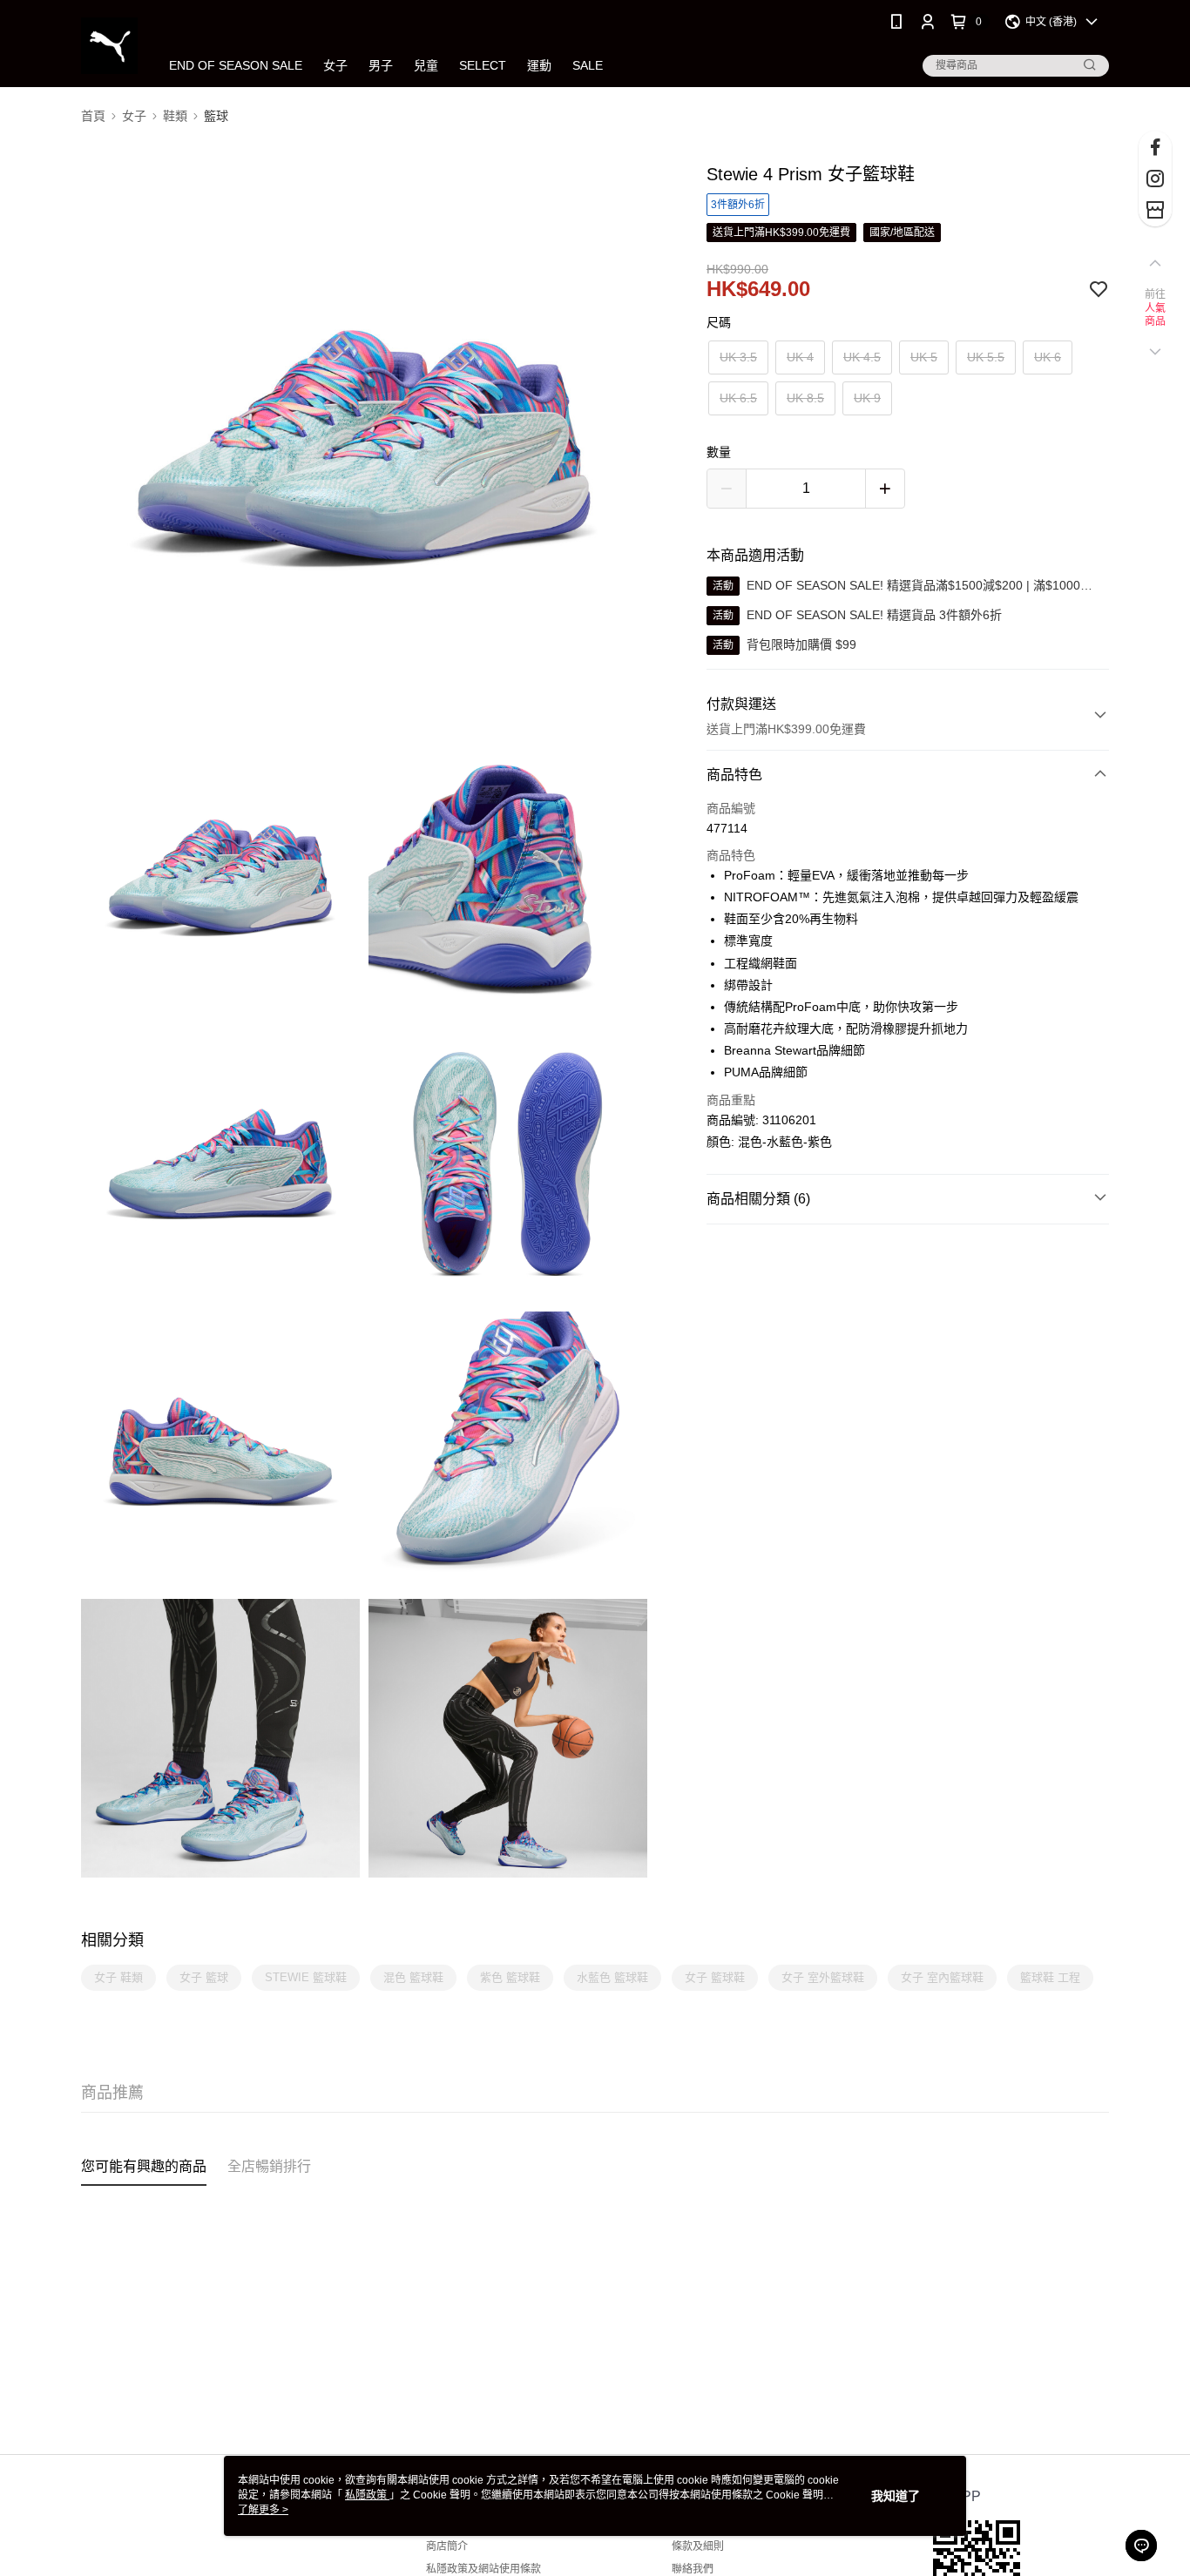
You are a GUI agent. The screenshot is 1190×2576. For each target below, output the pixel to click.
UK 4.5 (862, 357)
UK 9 (867, 398)
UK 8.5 (805, 398)
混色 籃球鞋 (413, 1977)
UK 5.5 (986, 357)
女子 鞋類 (118, 1977)
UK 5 (924, 357)
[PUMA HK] (109, 46)
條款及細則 (698, 2546)
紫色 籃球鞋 (510, 1977)
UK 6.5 (738, 398)
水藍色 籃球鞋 (612, 1977)
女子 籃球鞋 (715, 1977)
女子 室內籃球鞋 (942, 1977)
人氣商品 (1156, 315)
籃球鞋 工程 (1050, 1977)
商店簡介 (447, 2546)
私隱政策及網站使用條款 (483, 2569)
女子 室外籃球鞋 (823, 1977)
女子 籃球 (204, 1977)
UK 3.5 (738, 357)
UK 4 (800, 357)
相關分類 (112, 1940)
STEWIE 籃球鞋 (306, 1977)
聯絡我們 (693, 2569)
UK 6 (1048, 357)
